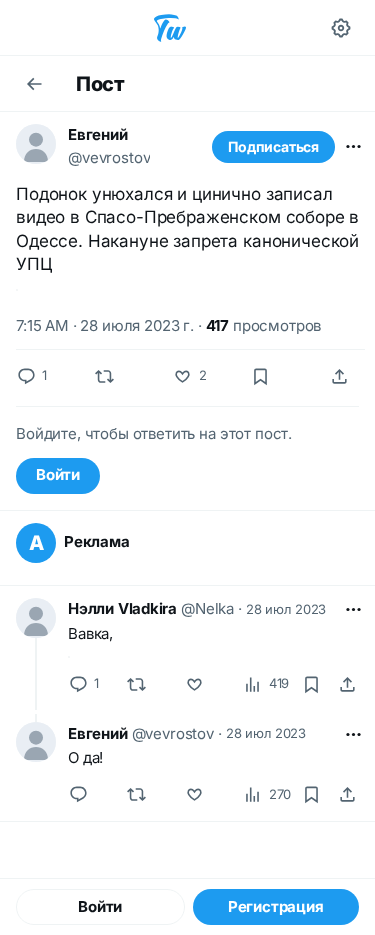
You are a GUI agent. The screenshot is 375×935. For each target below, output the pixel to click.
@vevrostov (109, 157)
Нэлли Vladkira (122, 608)
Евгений (98, 134)
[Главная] (170, 28)
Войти (58, 474)
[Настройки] (341, 28)
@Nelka (207, 608)
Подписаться (273, 146)
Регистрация (276, 906)
